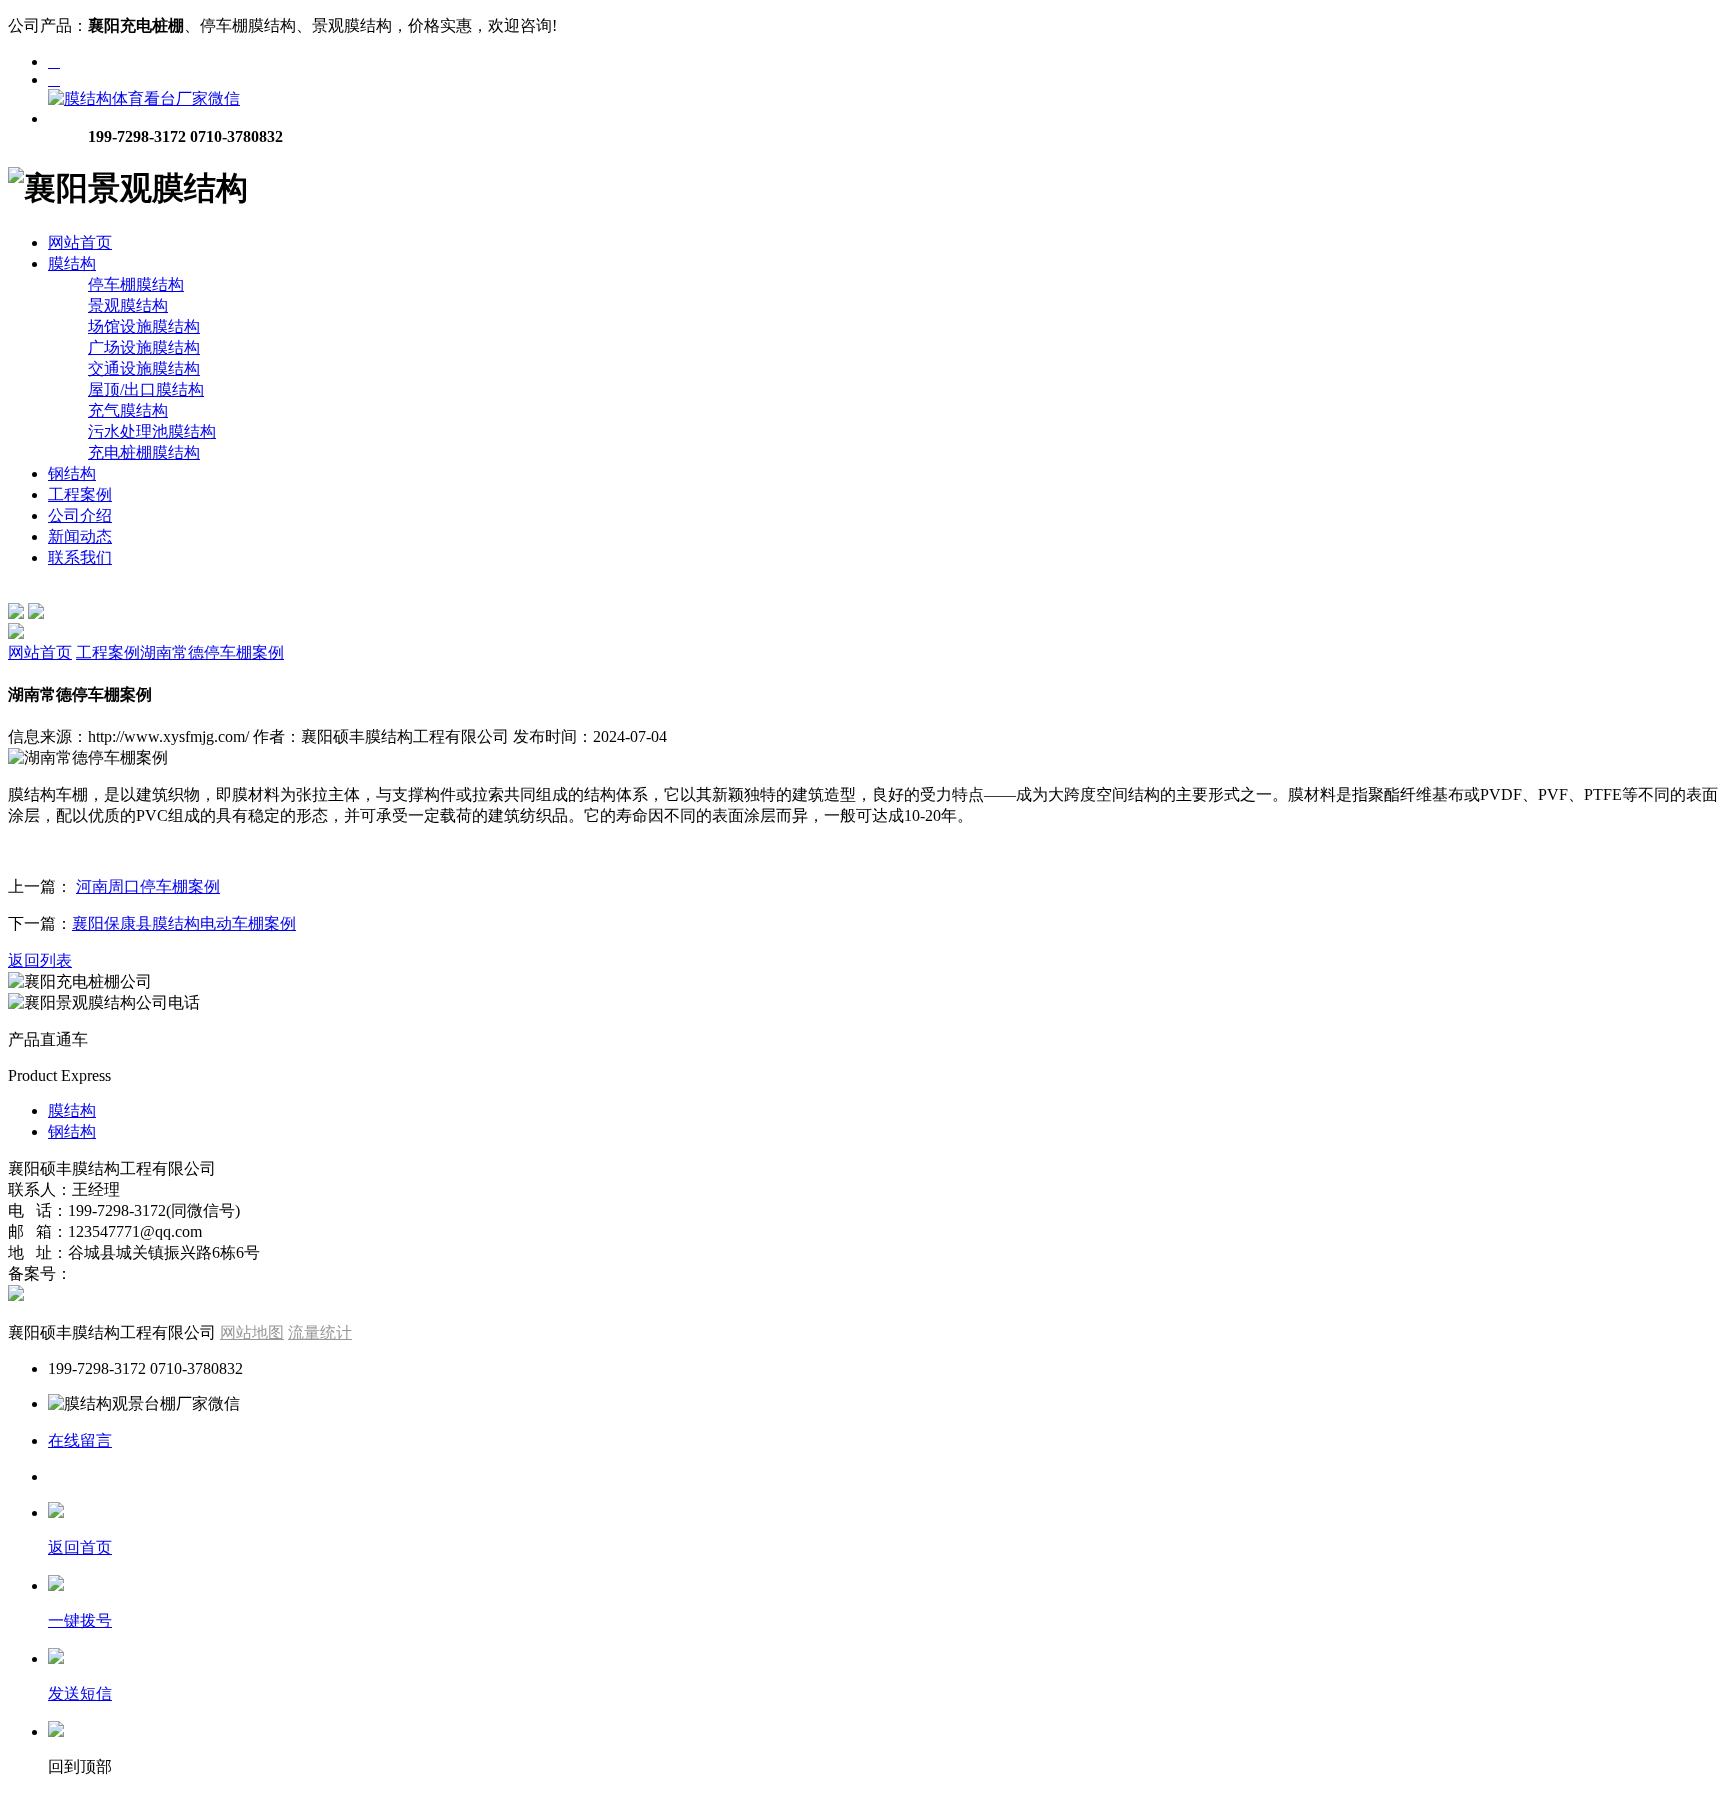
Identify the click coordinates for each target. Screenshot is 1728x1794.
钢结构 (72, 473)
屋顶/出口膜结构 (146, 389)
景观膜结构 (128, 305)
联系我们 (80, 557)
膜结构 (72, 263)
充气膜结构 (128, 410)
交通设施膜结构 (144, 368)
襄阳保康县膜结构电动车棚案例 (184, 923)
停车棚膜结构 (136, 284)
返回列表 (40, 960)
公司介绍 (80, 515)
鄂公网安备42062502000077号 (132, 1295)
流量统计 (320, 1332)
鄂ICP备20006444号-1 (151, 1273)
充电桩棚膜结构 (144, 452)
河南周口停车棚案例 (148, 886)
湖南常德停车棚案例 (212, 652)
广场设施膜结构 (144, 347)
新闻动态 (80, 536)
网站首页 (80, 242)
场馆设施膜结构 (144, 326)
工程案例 (80, 494)
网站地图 (252, 1332)
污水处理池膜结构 (152, 431)
